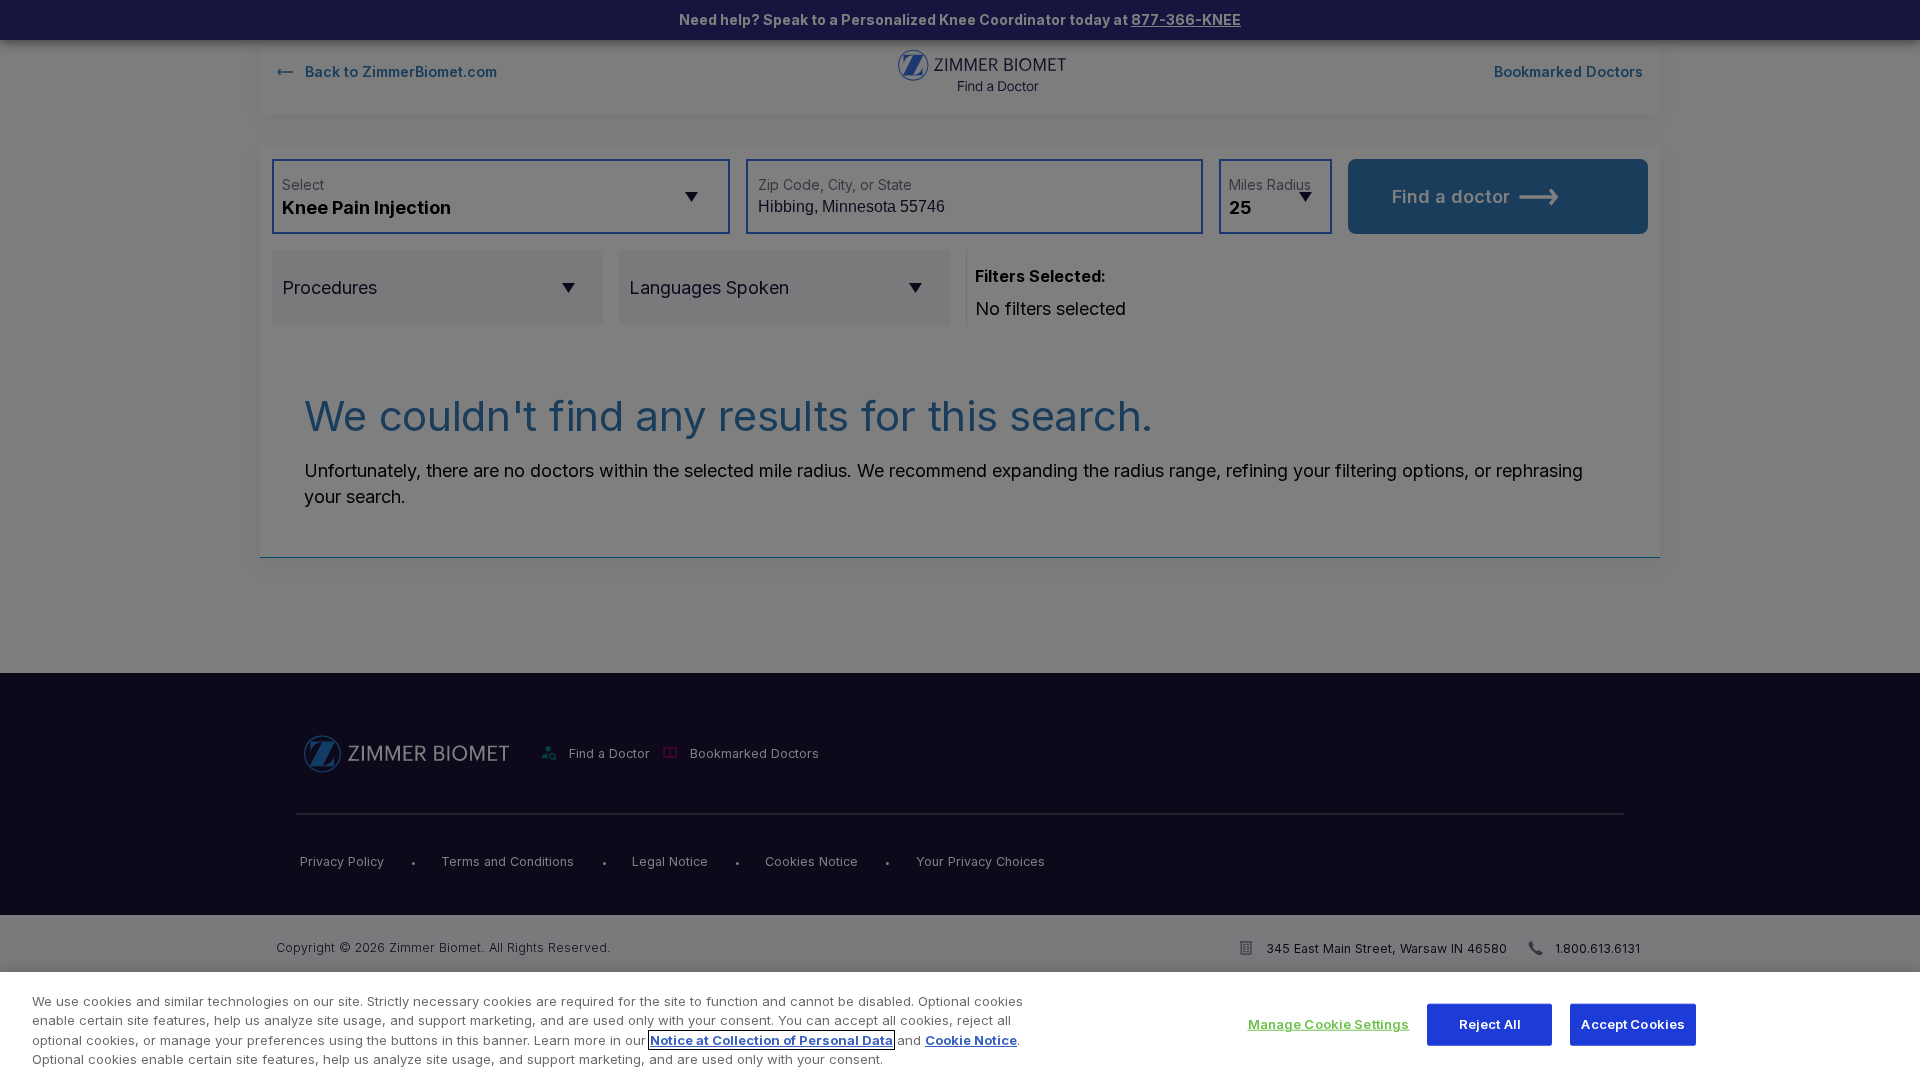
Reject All (1490, 1024)
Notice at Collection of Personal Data (771, 1040)
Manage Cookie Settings (1329, 1024)
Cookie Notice (971, 1040)
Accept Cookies (1633, 1024)
